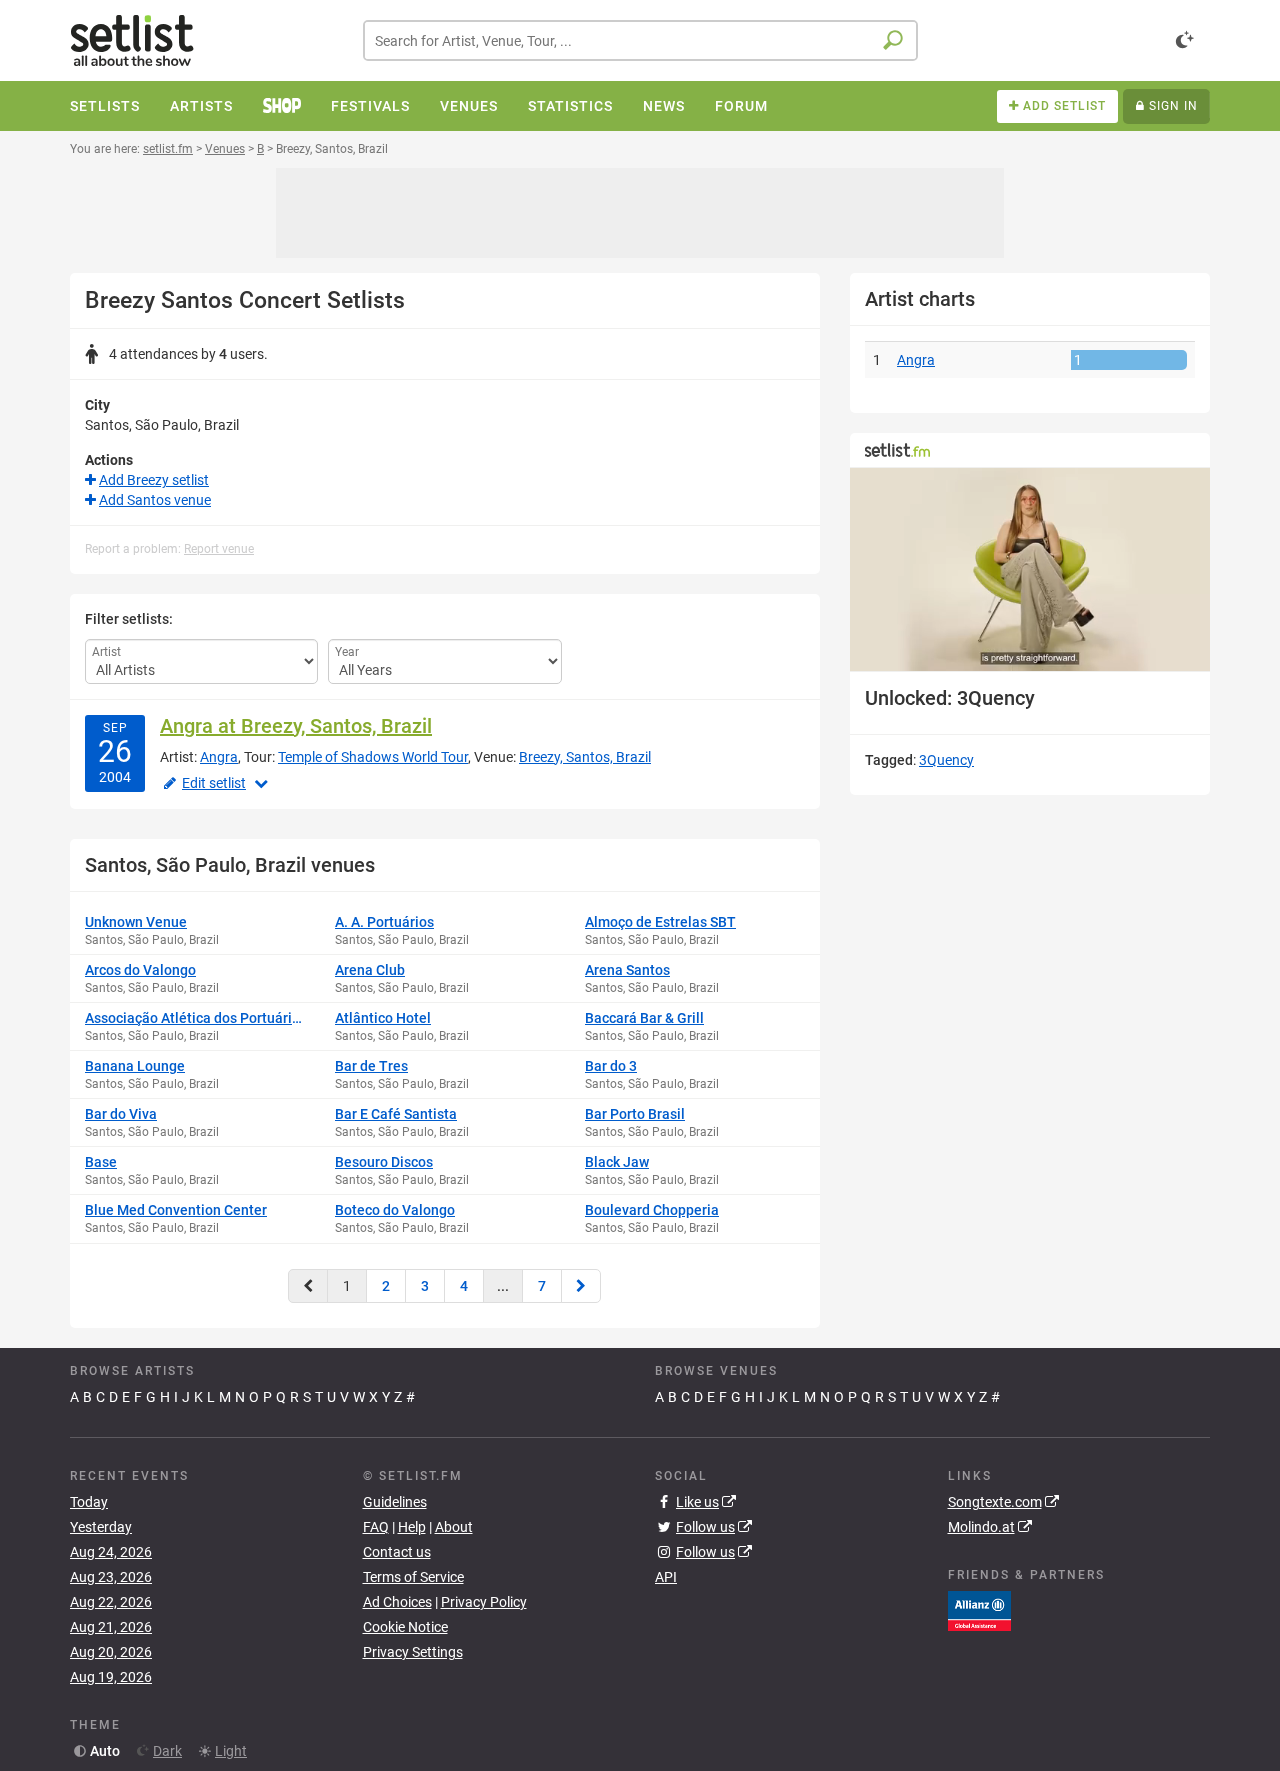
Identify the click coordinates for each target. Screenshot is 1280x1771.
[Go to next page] (581, 1286)
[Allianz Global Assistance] (979, 1610)
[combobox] (640, 40)
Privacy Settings (413, 1652)
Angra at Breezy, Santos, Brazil (296, 726)
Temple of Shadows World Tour (373, 757)
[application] (1030, 569)
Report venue (219, 549)
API (666, 1577)
